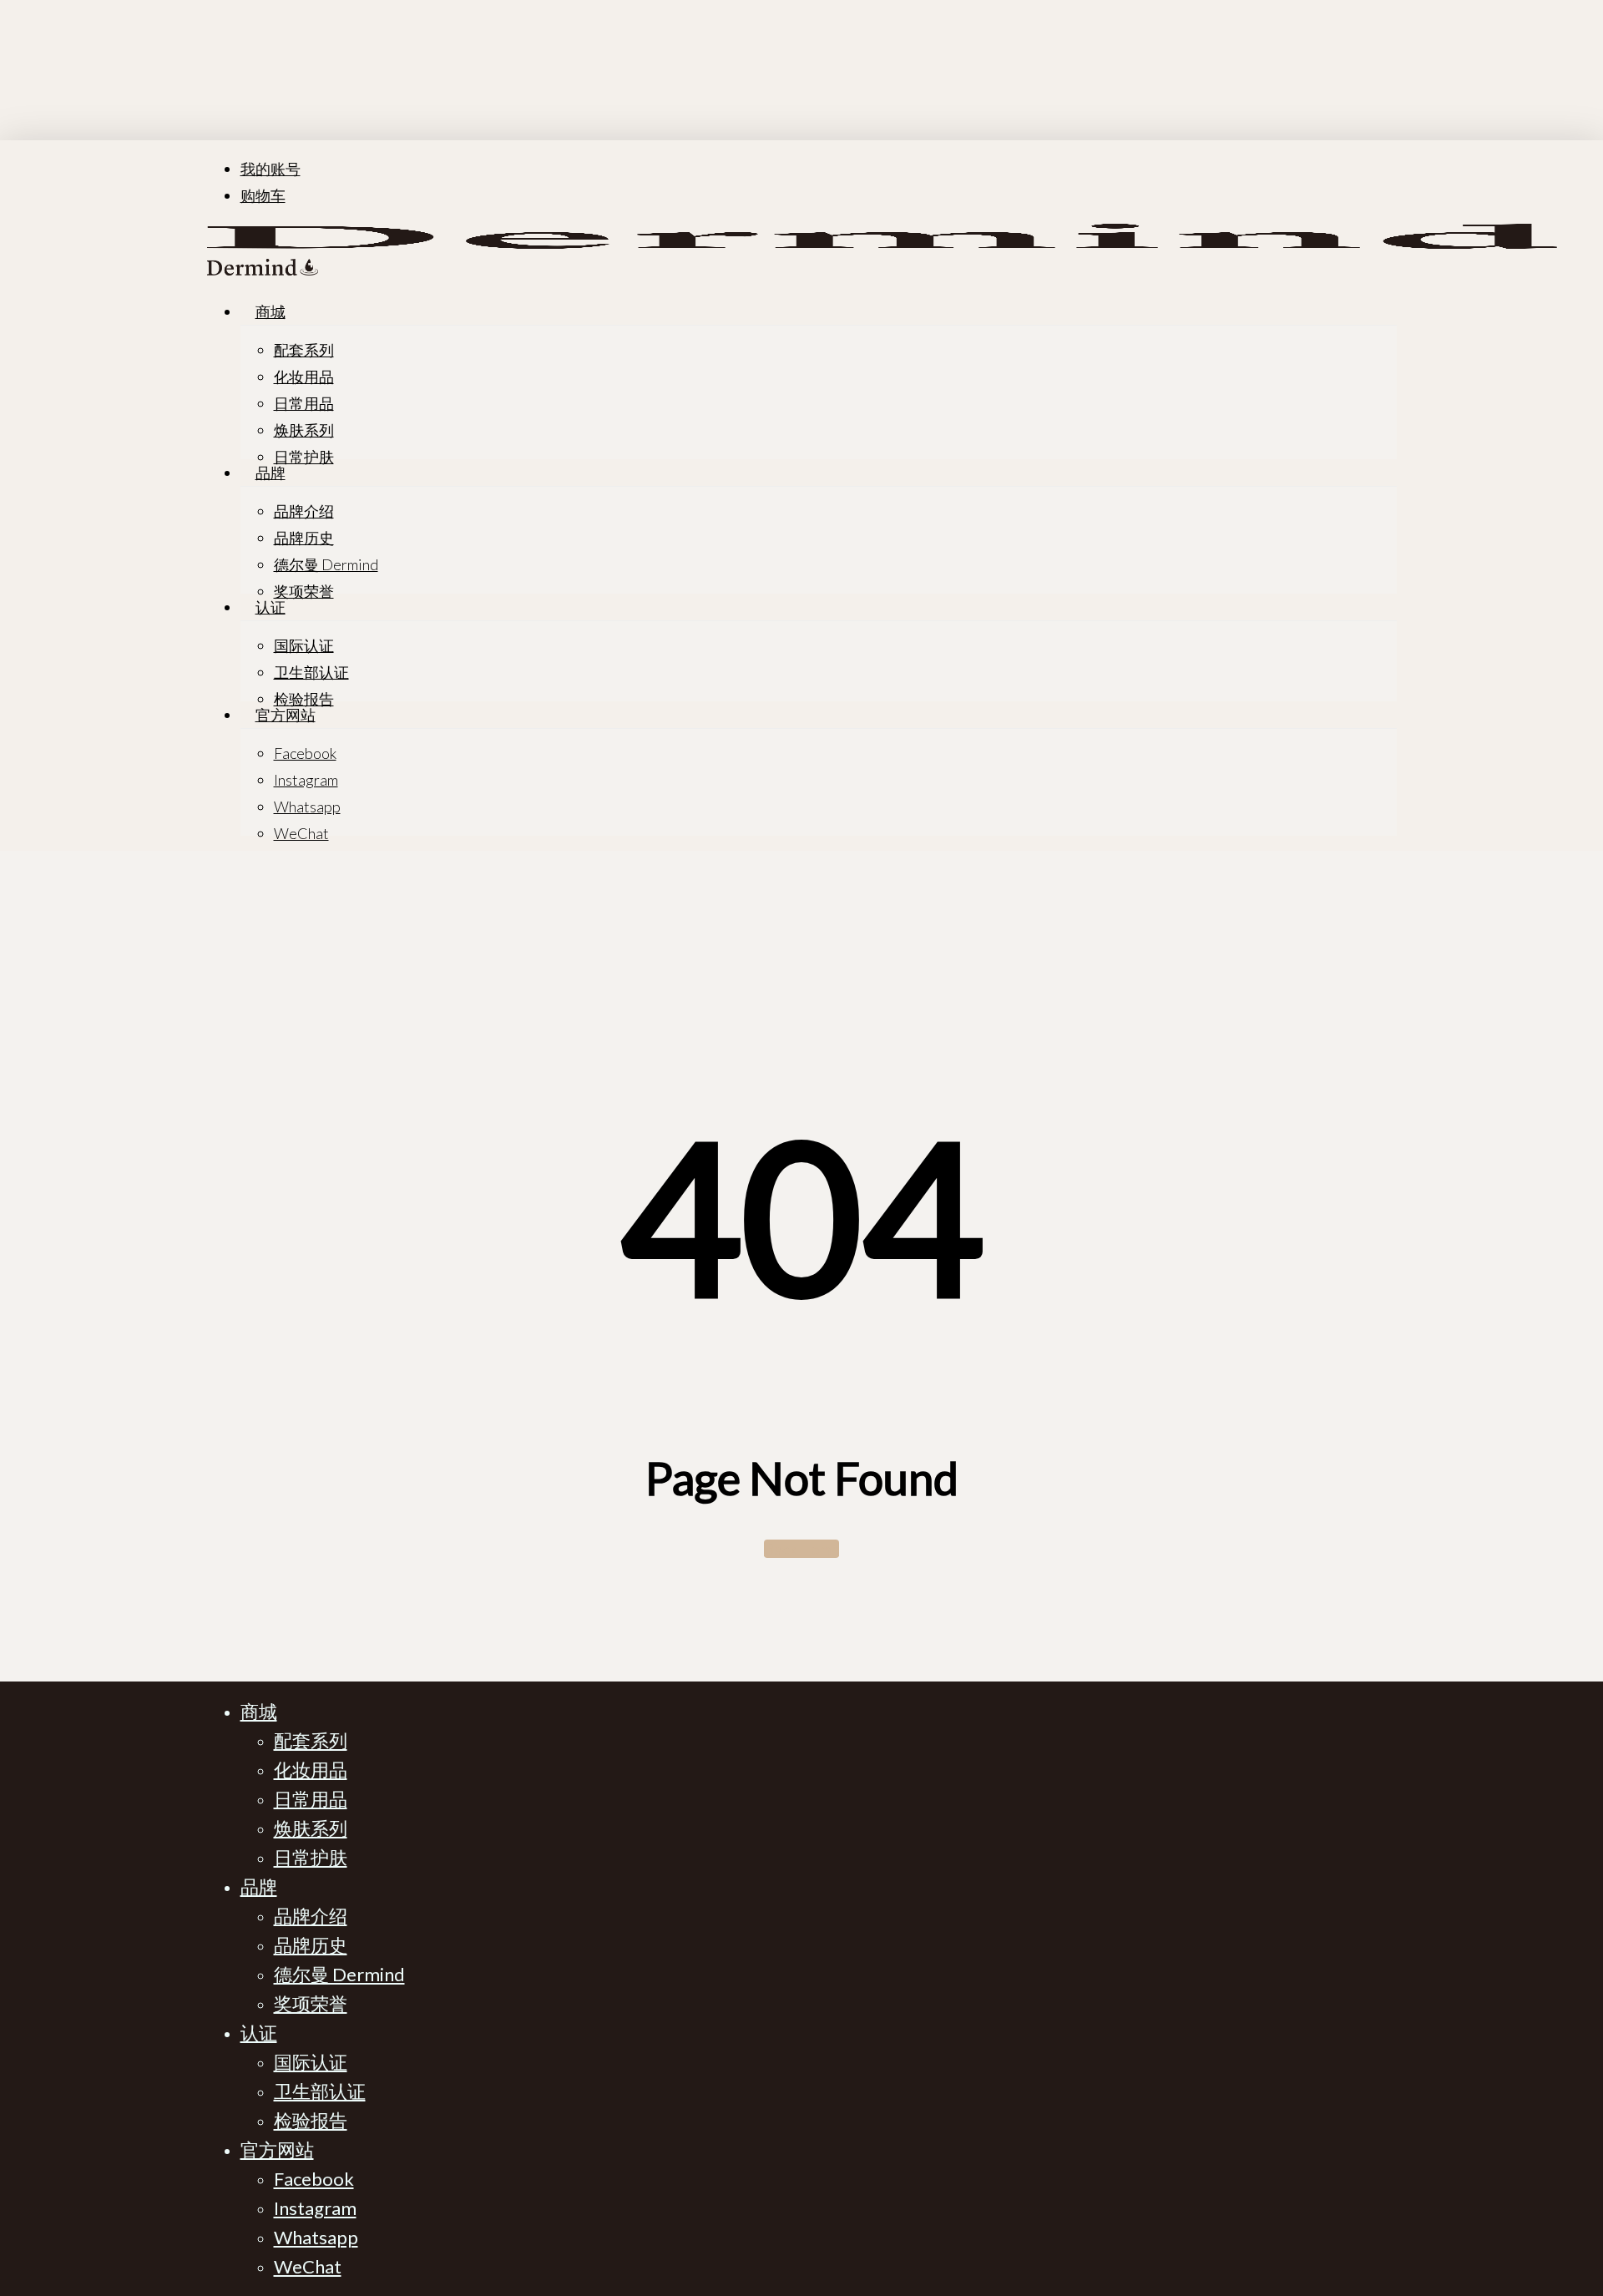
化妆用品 (311, 1770)
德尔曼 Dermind (339, 1974)
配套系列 (311, 1740)
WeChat (308, 2266)
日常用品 (311, 1799)
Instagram (315, 2208)
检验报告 (311, 2120)
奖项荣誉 (311, 2003)
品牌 (259, 1886)
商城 (259, 1711)
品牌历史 (311, 1945)
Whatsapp (316, 2237)
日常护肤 (311, 1857)
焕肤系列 (311, 1828)
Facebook (314, 2179)
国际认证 (311, 2062)
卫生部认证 (320, 2091)
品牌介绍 (311, 1916)
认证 (259, 2033)
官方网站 (277, 2149)
